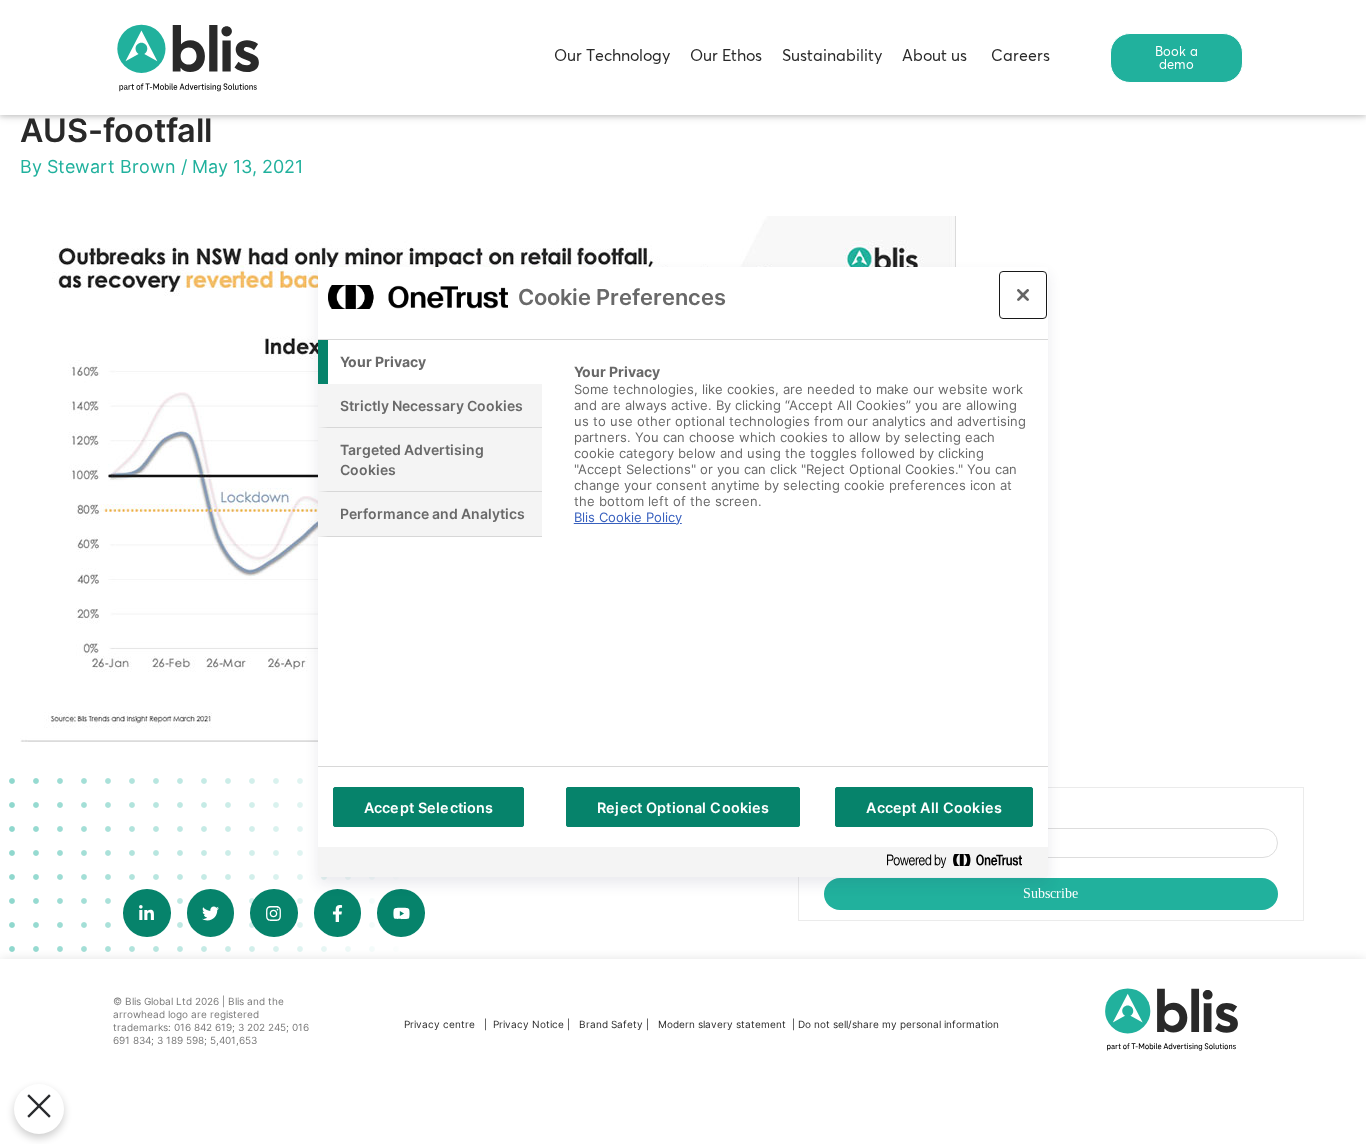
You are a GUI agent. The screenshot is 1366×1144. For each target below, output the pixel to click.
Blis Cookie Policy (628, 517)
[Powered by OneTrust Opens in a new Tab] (962, 861)
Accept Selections (428, 807)
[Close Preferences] (39, 1109)
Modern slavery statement (723, 1024)
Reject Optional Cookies (683, 807)
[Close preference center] (1023, 295)
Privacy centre (439, 1024)
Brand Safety (612, 1024)
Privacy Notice (528, 1024)
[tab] (430, 362)
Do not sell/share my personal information (898, 1024)
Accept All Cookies (934, 807)
